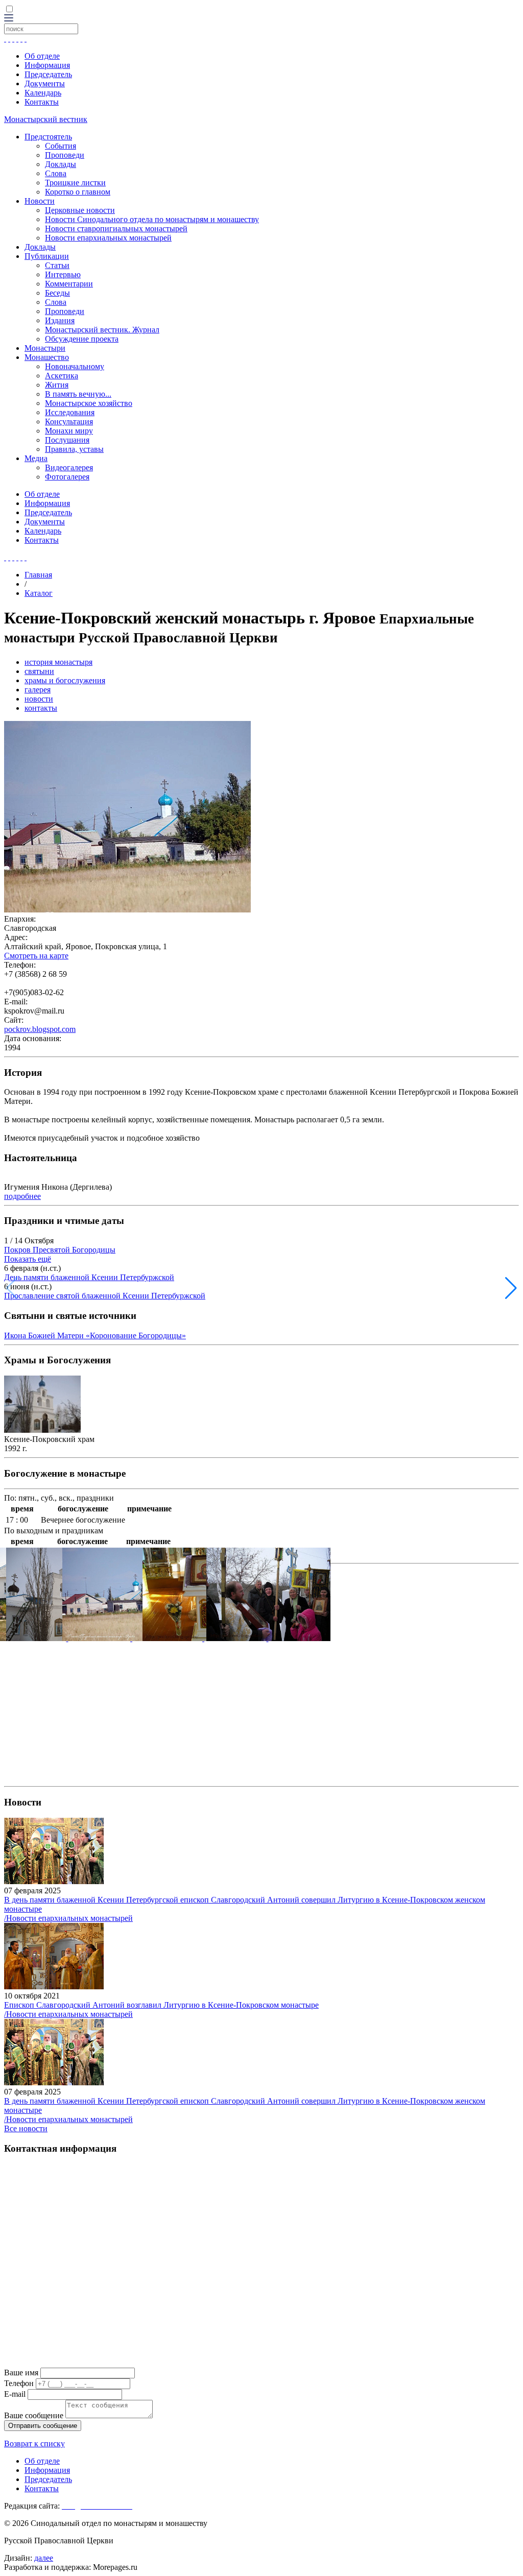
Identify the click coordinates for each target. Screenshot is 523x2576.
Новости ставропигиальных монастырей (116, 228)
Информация (47, 65)
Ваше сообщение (34, 2415)
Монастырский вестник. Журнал (102, 330)
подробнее (22, 1196)
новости (39, 699)
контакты (41, 708)
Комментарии (69, 284)
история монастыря (58, 662)
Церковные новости (80, 210)
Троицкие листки (75, 183)
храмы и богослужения (65, 680)
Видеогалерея (69, 467)
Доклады (61, 164)
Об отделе (42, 56)
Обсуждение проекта (82, 339)
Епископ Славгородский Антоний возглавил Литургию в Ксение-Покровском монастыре (161, 2005)
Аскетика (62, 376)
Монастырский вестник (46, 119)
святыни (39, 671)
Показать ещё (28, 1259)
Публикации (47, 256)
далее (44, 2558)
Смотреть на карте (36, 956)
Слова (56, 173)
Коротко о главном (78, 192)
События (61, 146)
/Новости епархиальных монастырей (68, 1918)
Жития (57, 385)
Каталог (39, 593)
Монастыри (45, 348)
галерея (38, 690)
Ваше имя (21, 2373)
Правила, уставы (74, 449)
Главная (38, 575)
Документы (45, 83)
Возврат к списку (34, 2443)
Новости (40, 201)
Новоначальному (75, 366)
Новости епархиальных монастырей (108, 238)
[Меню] (9, 19)
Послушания (67, 440)
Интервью (63, 274)
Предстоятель (48, 137)
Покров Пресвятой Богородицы (60, 1250)
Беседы (57, 293)
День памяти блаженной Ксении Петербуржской (89, 1277)
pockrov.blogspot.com (40, 1029)
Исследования (70, 412)
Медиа (36, 458)
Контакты (42, 102)
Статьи (57, 265)
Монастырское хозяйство (89, 403)
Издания (60, 320)
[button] (511, 1288)
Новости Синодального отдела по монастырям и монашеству (152, 219)
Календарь (43, 93)
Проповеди (65, 155)
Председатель (48, 74)
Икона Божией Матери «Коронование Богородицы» (95, 1335)
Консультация (69, 422)
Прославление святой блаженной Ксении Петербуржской (105, 1296)
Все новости (26, 2128)
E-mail (15, 2394)
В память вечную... (78, 394)
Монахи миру (69, 431)
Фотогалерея (67, 477)
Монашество (47, 357)
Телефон (19, 2383)
